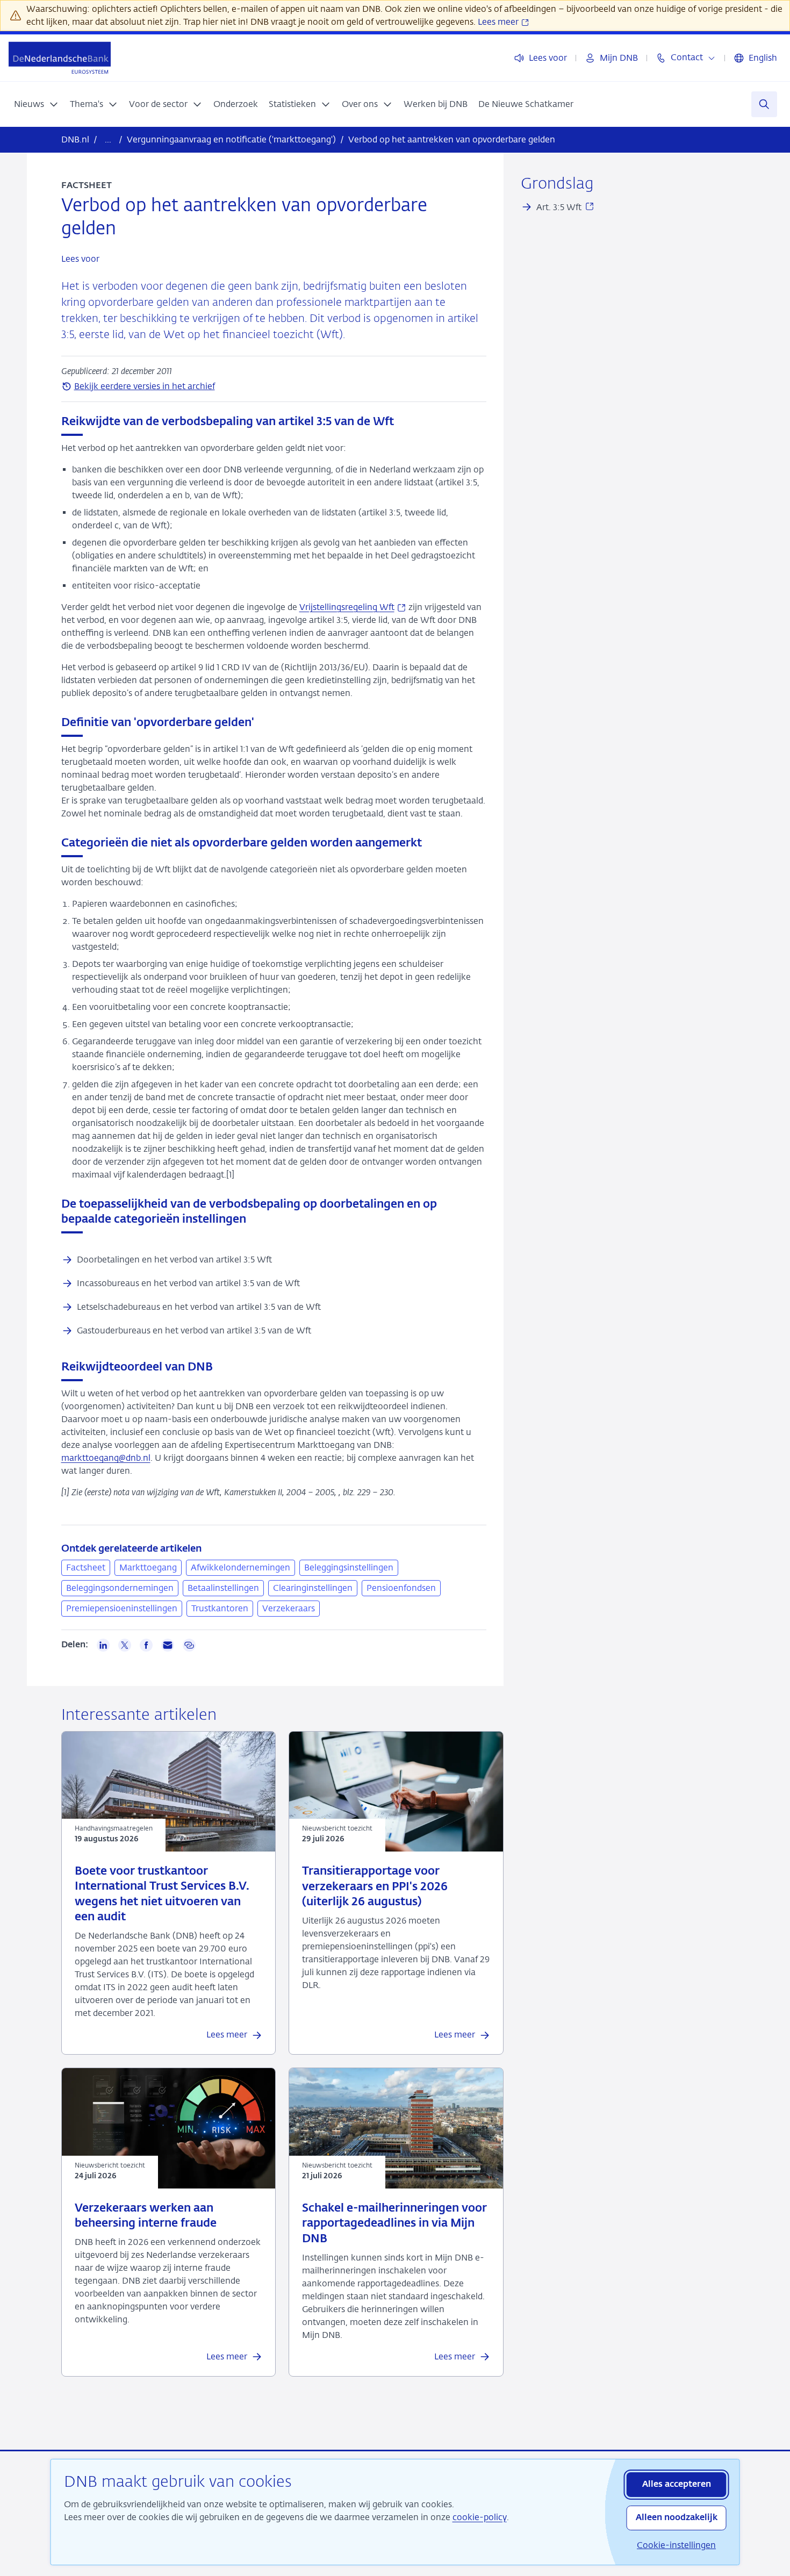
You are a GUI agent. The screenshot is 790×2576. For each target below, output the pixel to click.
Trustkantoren (220, 1608)
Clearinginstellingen (313, 1588)
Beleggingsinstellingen (349, 1567)
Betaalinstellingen (223, 1588)
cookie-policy (480, 2517)
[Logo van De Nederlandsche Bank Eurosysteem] (60, 58)
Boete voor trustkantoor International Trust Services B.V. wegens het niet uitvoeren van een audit (162, 1895)
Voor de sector (158, 104)
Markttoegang (148, 1567)
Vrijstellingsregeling (353, 607)
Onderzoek (236, 104)
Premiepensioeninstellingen (122, 1608)
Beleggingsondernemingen (120, 1588)
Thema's (87, 104)
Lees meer (499, 22)
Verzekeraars (289, 1608)
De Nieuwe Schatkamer (526, 104)
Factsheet (86, 1567)
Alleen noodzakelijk (677, 2518)
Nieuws (29, 104)
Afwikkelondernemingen (240, 1567)
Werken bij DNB (436, 104)
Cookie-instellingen (676, 2545)
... (108, 139)
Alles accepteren (677, 2485)
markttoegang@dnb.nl (106, 1458)
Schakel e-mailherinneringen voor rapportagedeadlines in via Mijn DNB (394, 2224)
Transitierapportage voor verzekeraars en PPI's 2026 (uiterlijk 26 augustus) (375, 1887)
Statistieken (292, 104)
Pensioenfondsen (401, 1588)
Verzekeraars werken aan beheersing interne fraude (146, 2216)
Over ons (360, 104)
